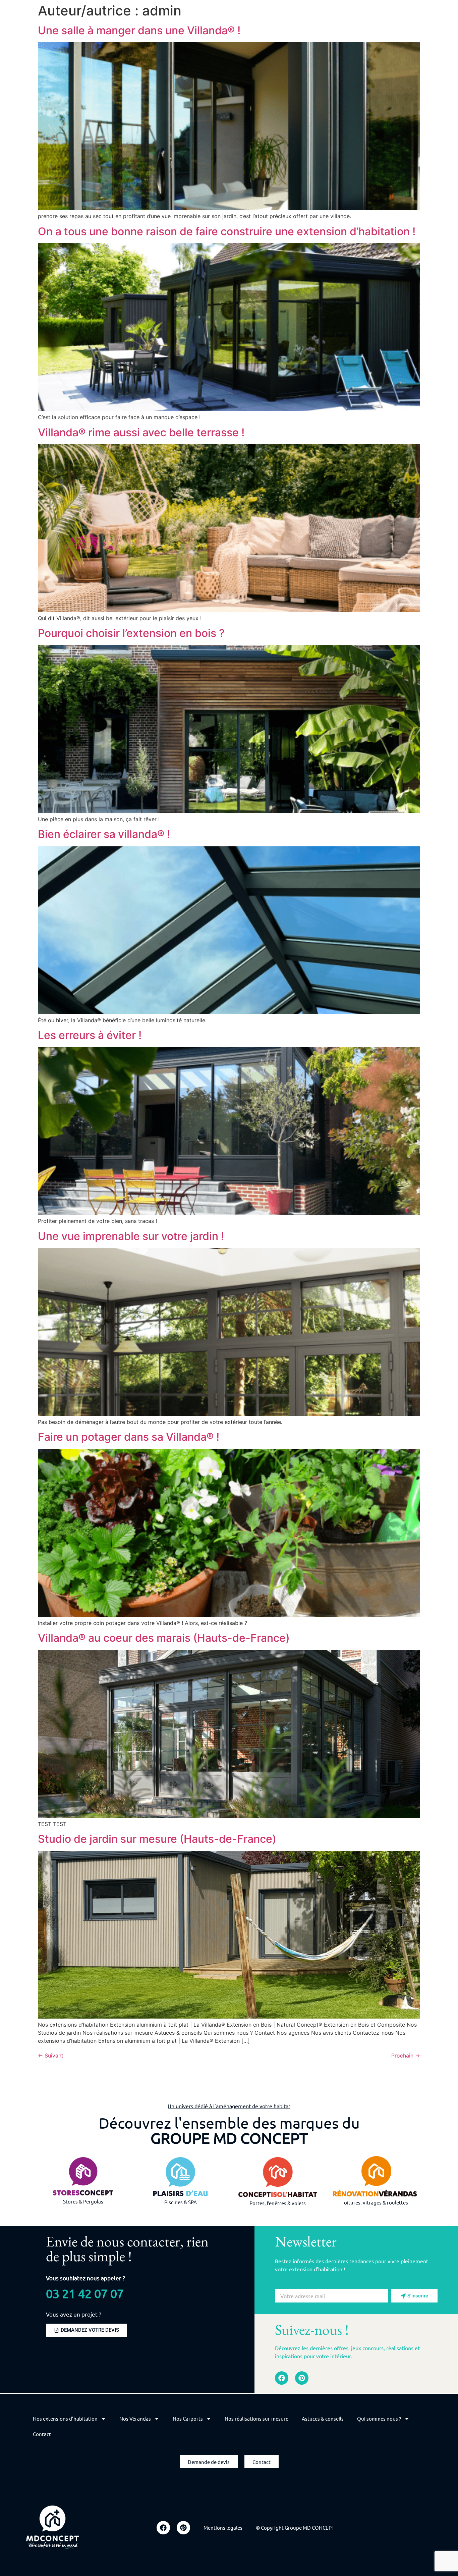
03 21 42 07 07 (85, 2293)
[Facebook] (282, 2378)
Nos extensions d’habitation (65, 2418)
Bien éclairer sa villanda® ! (104, 834)
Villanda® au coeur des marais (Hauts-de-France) (164, 1638)
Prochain (406, 2055)
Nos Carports (188, 2418)
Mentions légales (223, 2528)
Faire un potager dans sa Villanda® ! (129, 1437)
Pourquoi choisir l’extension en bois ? (131, 633)
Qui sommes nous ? (379, 2418)
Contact (42, 2434)
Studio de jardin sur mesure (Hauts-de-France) (157, 1839)
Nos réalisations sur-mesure (256, 2418)
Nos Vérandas (135, 2418)
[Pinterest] (302, 2378)
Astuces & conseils (323, 2418)
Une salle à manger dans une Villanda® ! (139, 30)
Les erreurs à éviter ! (90, 1035)
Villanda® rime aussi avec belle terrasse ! (141, 432)
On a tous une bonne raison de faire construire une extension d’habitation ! (227, 231)
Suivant (51, 2055)
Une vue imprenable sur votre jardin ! (131, 1236)
